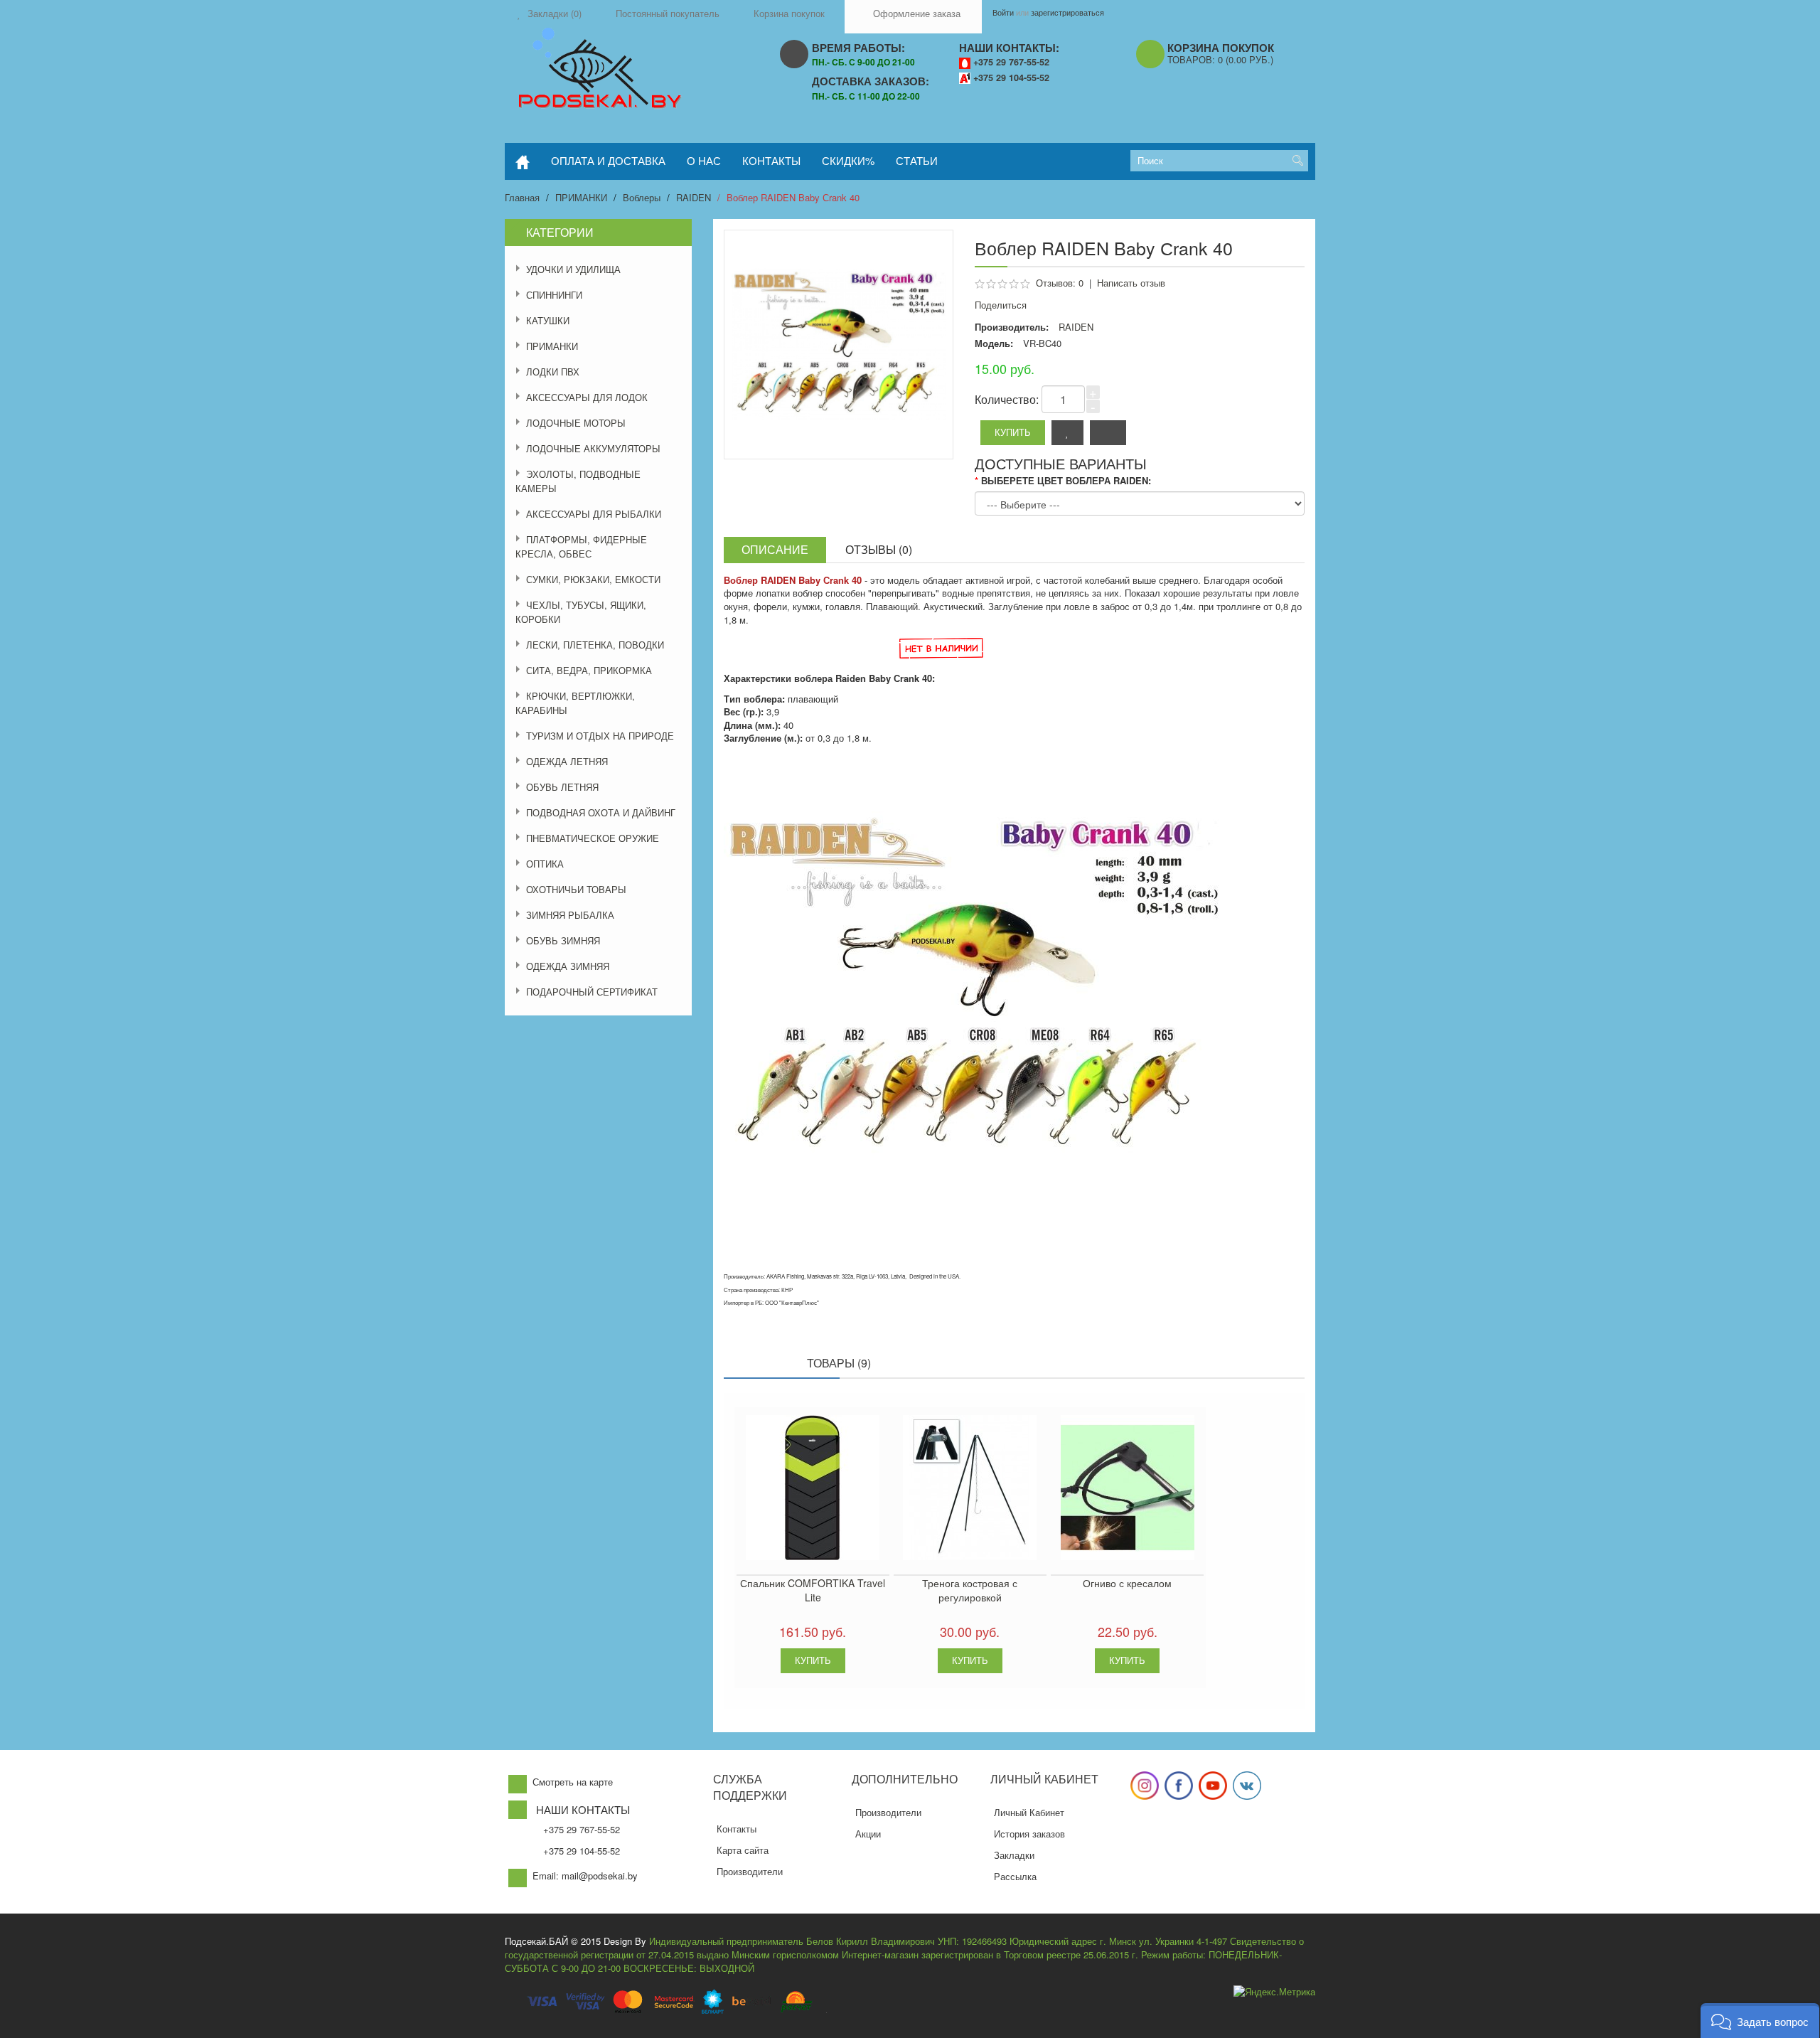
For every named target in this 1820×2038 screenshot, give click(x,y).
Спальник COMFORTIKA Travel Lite (813, 1590)
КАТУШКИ (548, 320)
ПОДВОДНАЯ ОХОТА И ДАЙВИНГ (601, 812)
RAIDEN (694, 197)
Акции (868, 1834)
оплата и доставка (608, 160)
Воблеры (642, 197)
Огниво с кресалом (1127, 1583)
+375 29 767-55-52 (1011, 62)
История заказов (1029, 1834)
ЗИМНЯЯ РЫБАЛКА (570, 915)
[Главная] (523, 161)
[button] (1760, 2021)
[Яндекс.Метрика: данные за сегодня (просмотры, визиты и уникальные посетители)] (1274, 1992)
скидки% (848, 160)
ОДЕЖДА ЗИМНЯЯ (568, 966)
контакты (771, 160)
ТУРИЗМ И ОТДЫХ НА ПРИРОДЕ (600, 736)
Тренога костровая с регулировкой (970, 1590)
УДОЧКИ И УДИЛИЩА (573, 269)
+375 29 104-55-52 (1011, 78)
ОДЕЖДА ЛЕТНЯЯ (567, 761)
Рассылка (1015, 1876)
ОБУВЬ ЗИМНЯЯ (563, 940)
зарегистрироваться (1067, 12)
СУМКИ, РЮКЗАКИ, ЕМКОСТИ (593, 579)
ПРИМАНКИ (581, 197)
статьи (917, 160)
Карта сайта (743, 1850)
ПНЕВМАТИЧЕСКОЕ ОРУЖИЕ (593, 838)
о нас (704, 160)
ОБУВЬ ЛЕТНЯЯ (562, 787)
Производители (750, 1871)
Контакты (737, 1829)
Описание (775, 549)
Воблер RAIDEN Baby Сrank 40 (793, 197)
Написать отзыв (1131, 283)
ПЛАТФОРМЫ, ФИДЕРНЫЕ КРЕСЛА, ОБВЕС (581, 546)
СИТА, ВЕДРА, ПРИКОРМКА (589, 670)
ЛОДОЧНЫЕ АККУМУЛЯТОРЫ (593, 448)
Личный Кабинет (1029, 1812)
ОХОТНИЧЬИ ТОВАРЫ (576, 889)
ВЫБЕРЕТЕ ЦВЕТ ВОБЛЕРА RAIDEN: (1066, 481)
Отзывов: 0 (1060, 283)
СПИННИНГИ (554, 295)
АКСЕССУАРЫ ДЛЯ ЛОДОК (587, 397)
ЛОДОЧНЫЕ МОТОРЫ (576, 423)
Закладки (1014, 1855)
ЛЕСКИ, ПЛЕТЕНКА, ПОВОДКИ (595, 645)
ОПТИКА (545, 864)
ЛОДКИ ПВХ (553, 372)
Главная (522, 197)
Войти (1003, 12)
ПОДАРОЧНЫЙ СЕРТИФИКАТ (592, 992)
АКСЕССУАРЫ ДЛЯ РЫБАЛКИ (594, 514)
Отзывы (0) (879, 549)
